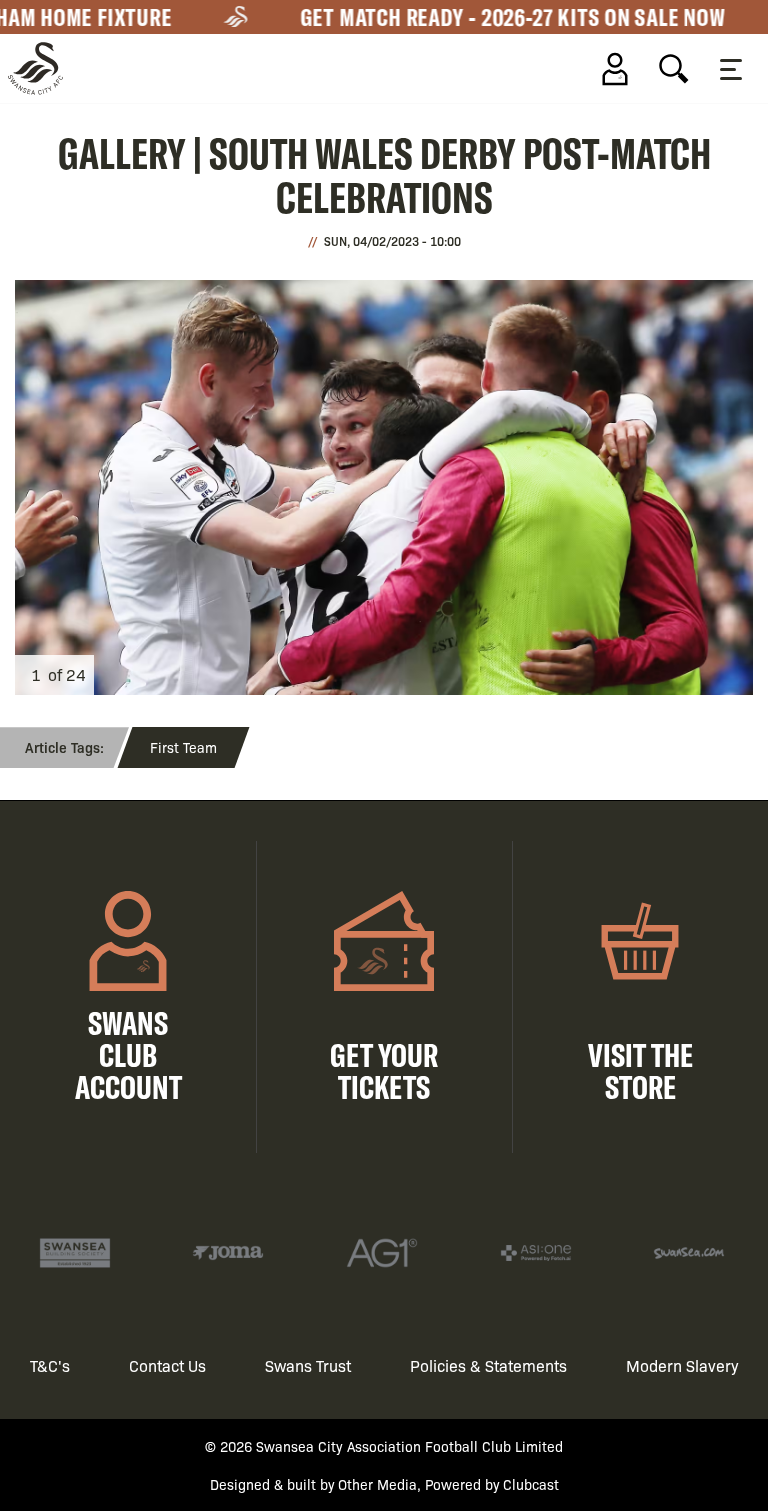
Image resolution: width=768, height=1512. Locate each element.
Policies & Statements (488, 1365)
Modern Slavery (682, 1365)
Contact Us (167, 1365)
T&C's (50, 1365)
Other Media (377, 1484)
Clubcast (531, 1484)
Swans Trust (308, 1365)
